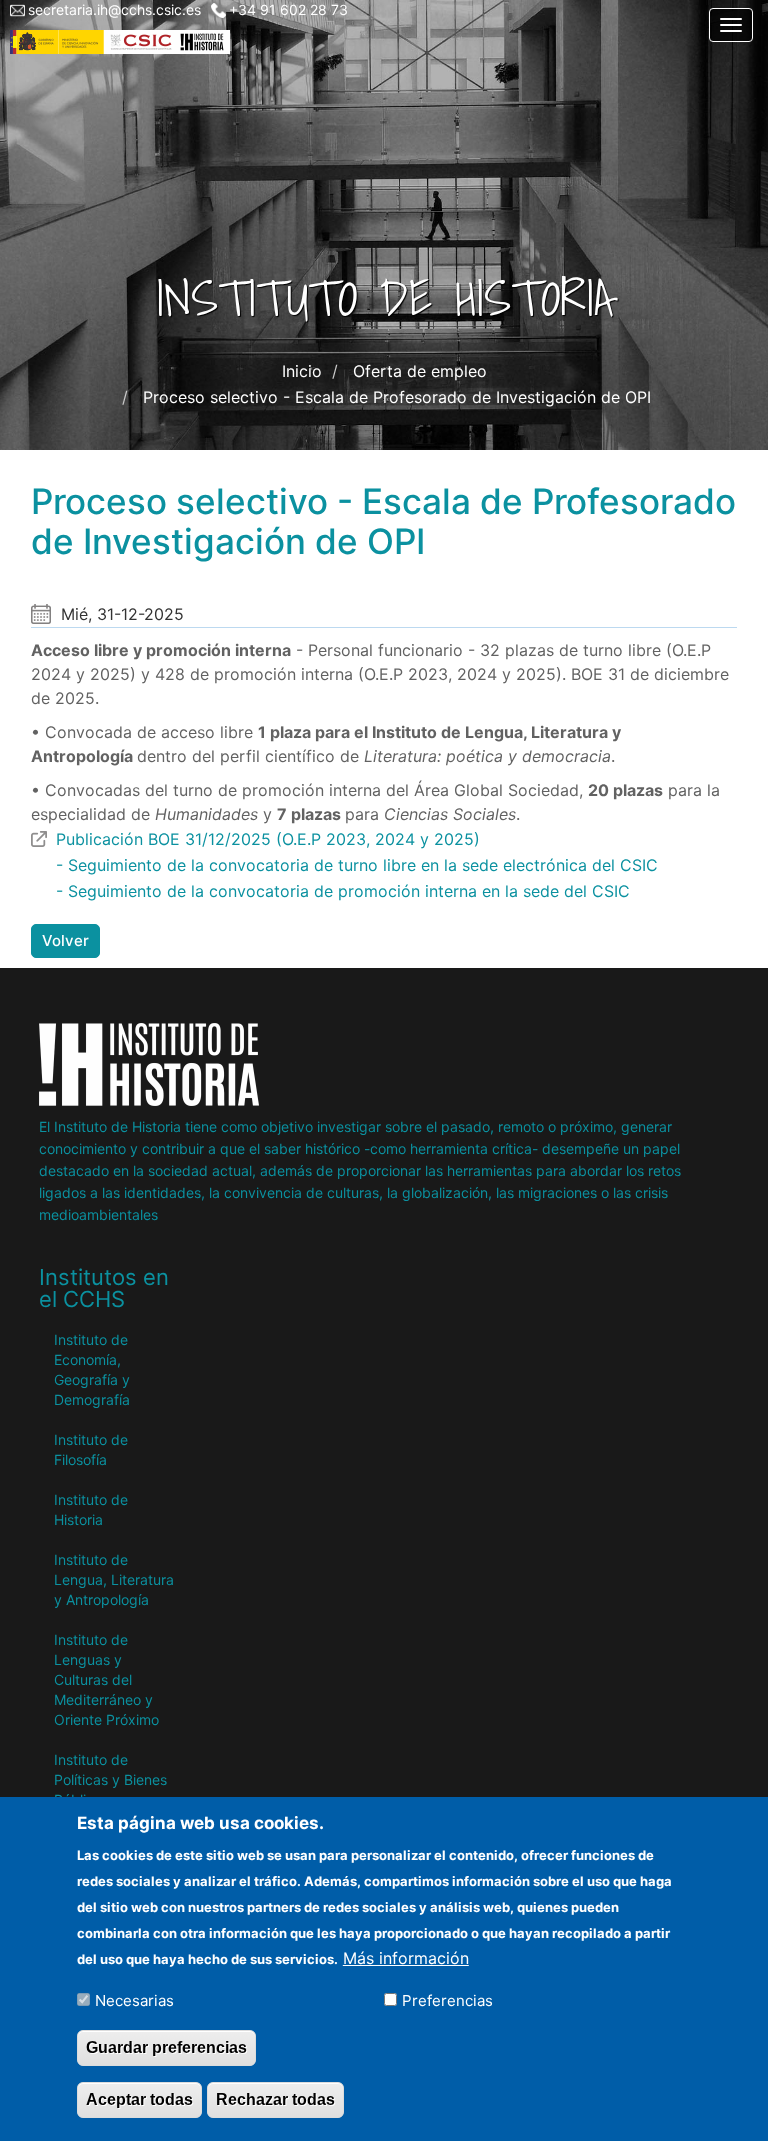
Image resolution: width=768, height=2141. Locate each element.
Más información (406, 1958)
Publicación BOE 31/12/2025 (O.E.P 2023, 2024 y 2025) (268, 839)
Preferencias (447, 2000)
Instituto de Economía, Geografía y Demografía (92, 1369)
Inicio (302, 371)
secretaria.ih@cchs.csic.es (114, 9)
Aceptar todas (139, 2099)
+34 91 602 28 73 (288, 9)
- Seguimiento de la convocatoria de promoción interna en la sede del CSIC (343, 891)
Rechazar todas (275, 2099)
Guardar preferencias (166, 2047)
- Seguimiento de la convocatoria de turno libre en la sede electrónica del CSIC (357, 865)
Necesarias (134, 2000)
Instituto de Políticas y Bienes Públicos (110, 1779)
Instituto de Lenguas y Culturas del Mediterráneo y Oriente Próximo (106, 1679)
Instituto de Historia (91, 1509)
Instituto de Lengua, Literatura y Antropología (114, 1579)
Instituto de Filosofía (91, 1449)
